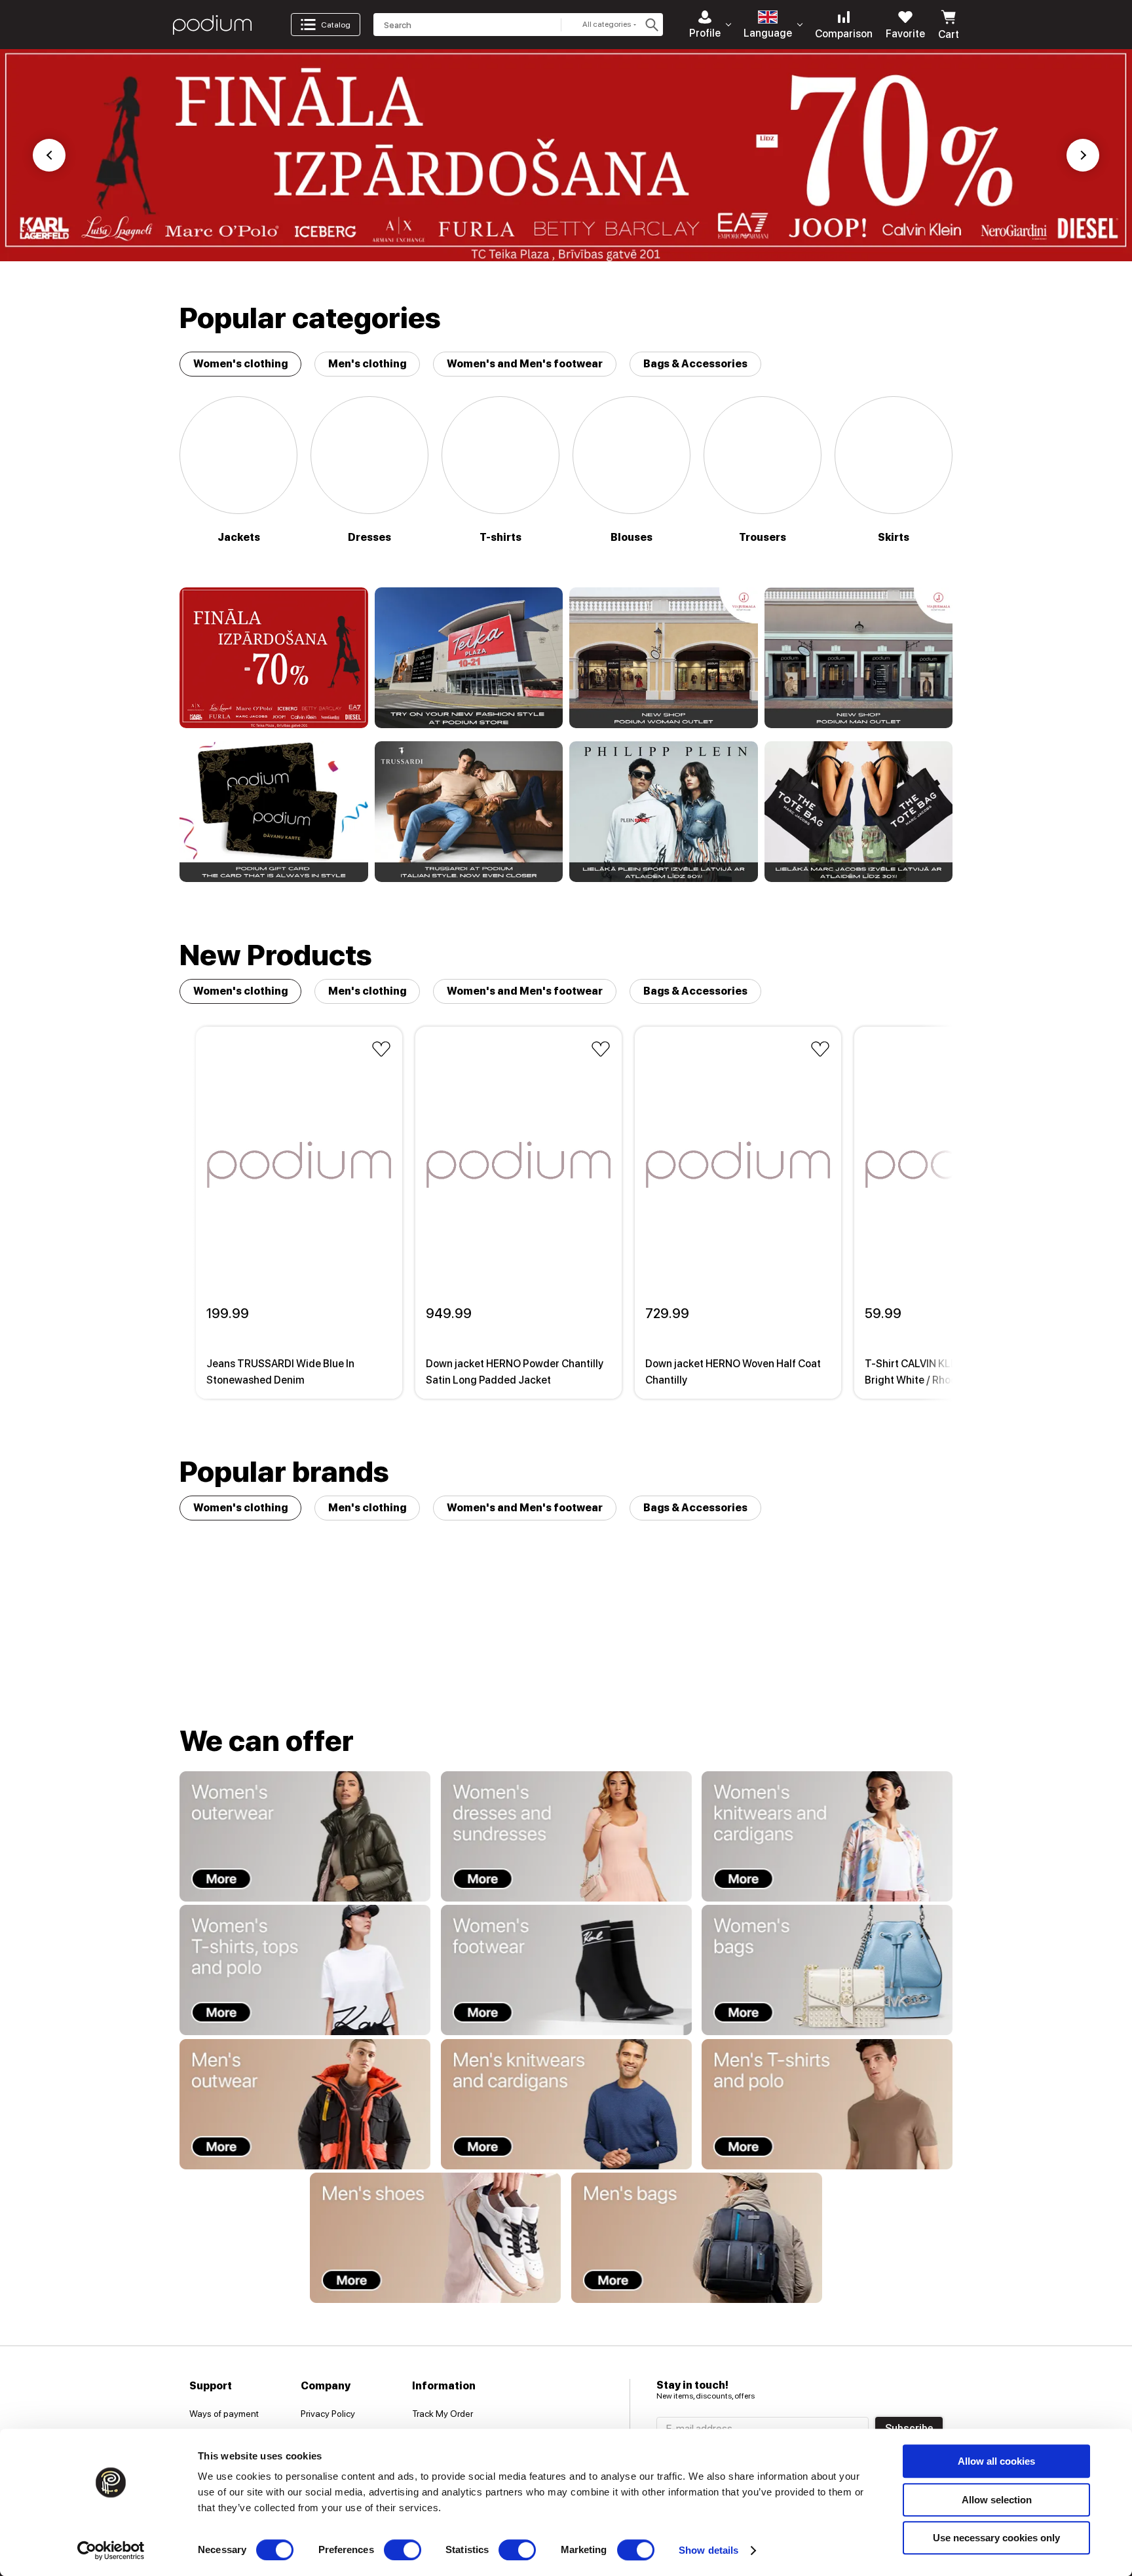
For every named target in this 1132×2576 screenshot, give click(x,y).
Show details (708, 2550)
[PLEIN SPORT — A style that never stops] (664, 812)
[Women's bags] (827, 1970)
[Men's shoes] (435, 2238)
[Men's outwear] (305, 2104)
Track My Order (443, 2414)
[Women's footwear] (566, 1970)
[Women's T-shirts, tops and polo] (305, 1970)
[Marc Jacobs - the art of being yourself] (859, 812)
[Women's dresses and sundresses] (566, 1836)
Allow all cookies (996, 2461)
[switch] (403, 2550)
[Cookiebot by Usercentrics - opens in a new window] (111, 2550)
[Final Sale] (274, 658)
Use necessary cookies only (996, 2538)
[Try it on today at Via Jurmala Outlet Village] (664, 658)
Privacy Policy (328, 2414)
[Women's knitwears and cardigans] (827, 1836)
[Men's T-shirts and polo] (827, 2104)
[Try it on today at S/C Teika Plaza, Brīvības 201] (469, 658)
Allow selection (997, 2500)
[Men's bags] (697, 2238)
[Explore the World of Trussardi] (469, 812)
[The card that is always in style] (274, 812)
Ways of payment (224, 2414)
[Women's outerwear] (305, 1836)
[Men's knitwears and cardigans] (566, 2104)
